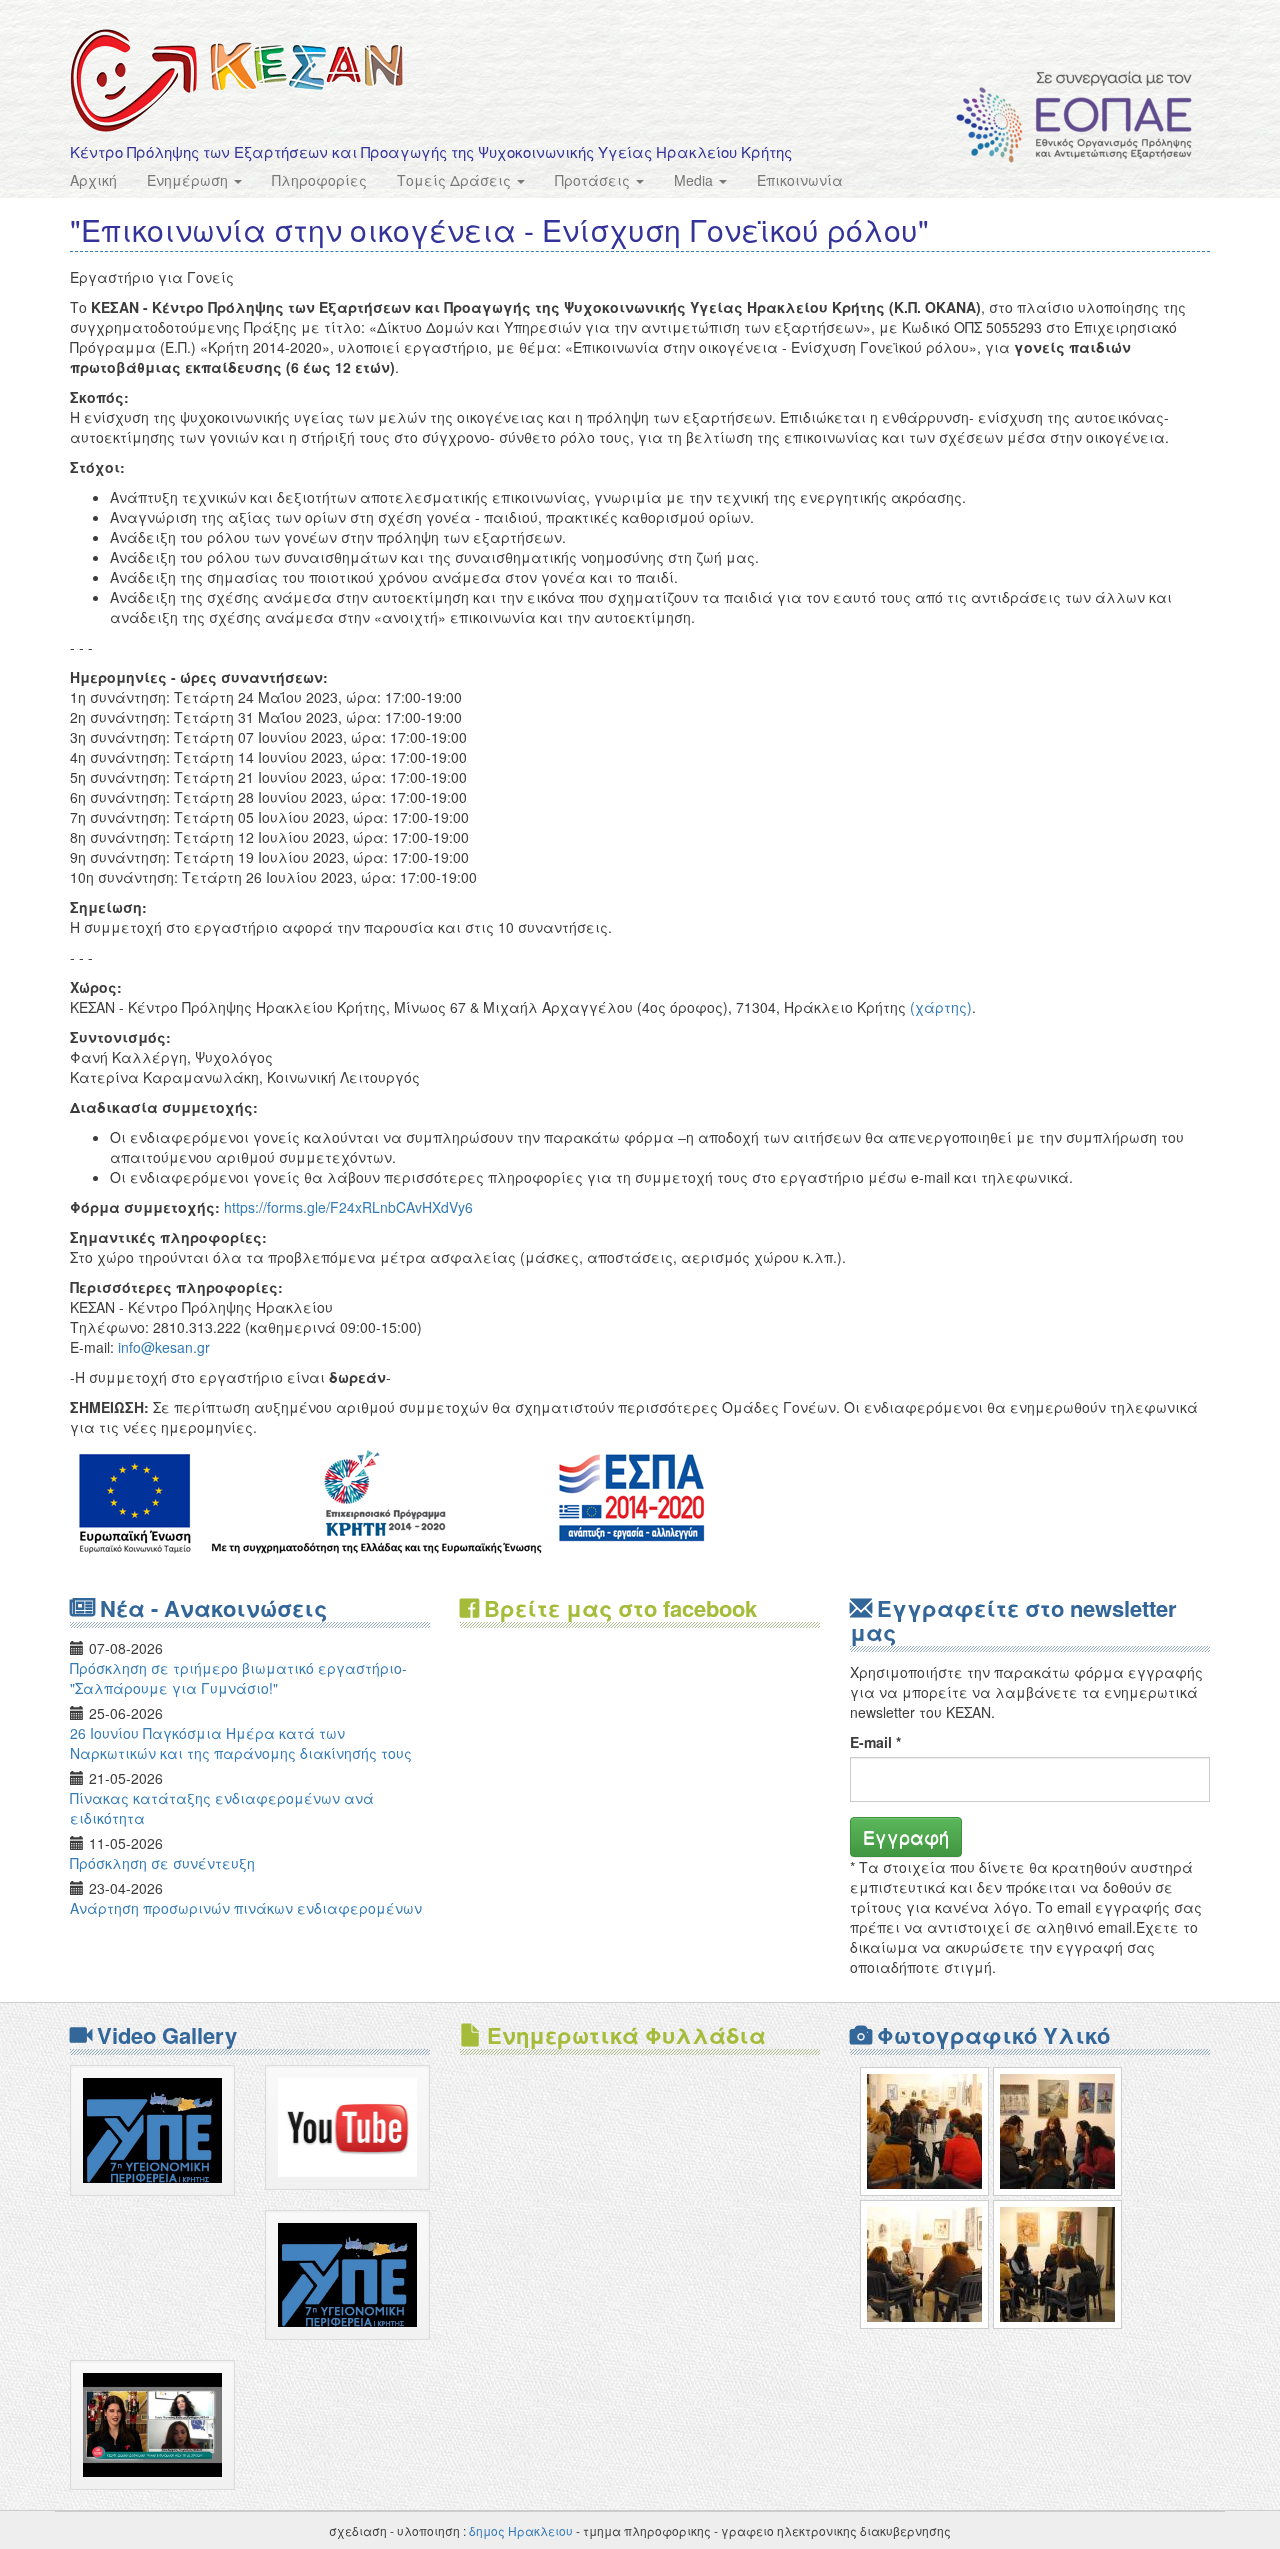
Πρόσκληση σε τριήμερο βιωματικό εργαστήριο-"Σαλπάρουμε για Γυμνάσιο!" (238, 1678)
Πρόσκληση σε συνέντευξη (162, 1863)
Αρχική (93, 180)
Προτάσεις (594, 180)
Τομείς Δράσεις (456, 180)
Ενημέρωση (189, 180)
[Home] (237, 80)
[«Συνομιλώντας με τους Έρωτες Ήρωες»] (924, 2131)
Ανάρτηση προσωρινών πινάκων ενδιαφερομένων (246, 1908)
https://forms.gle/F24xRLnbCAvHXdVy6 (348, 1207)
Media (695, 180)
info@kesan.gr (164, 1347)
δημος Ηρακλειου (521, 2530)
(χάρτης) (941, 1007)
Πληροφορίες (319, 180)
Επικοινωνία (800, 180)
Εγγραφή (906, 1836)
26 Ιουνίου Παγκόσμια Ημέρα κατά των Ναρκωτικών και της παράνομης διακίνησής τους (241, 1743)
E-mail (875, 1742)
